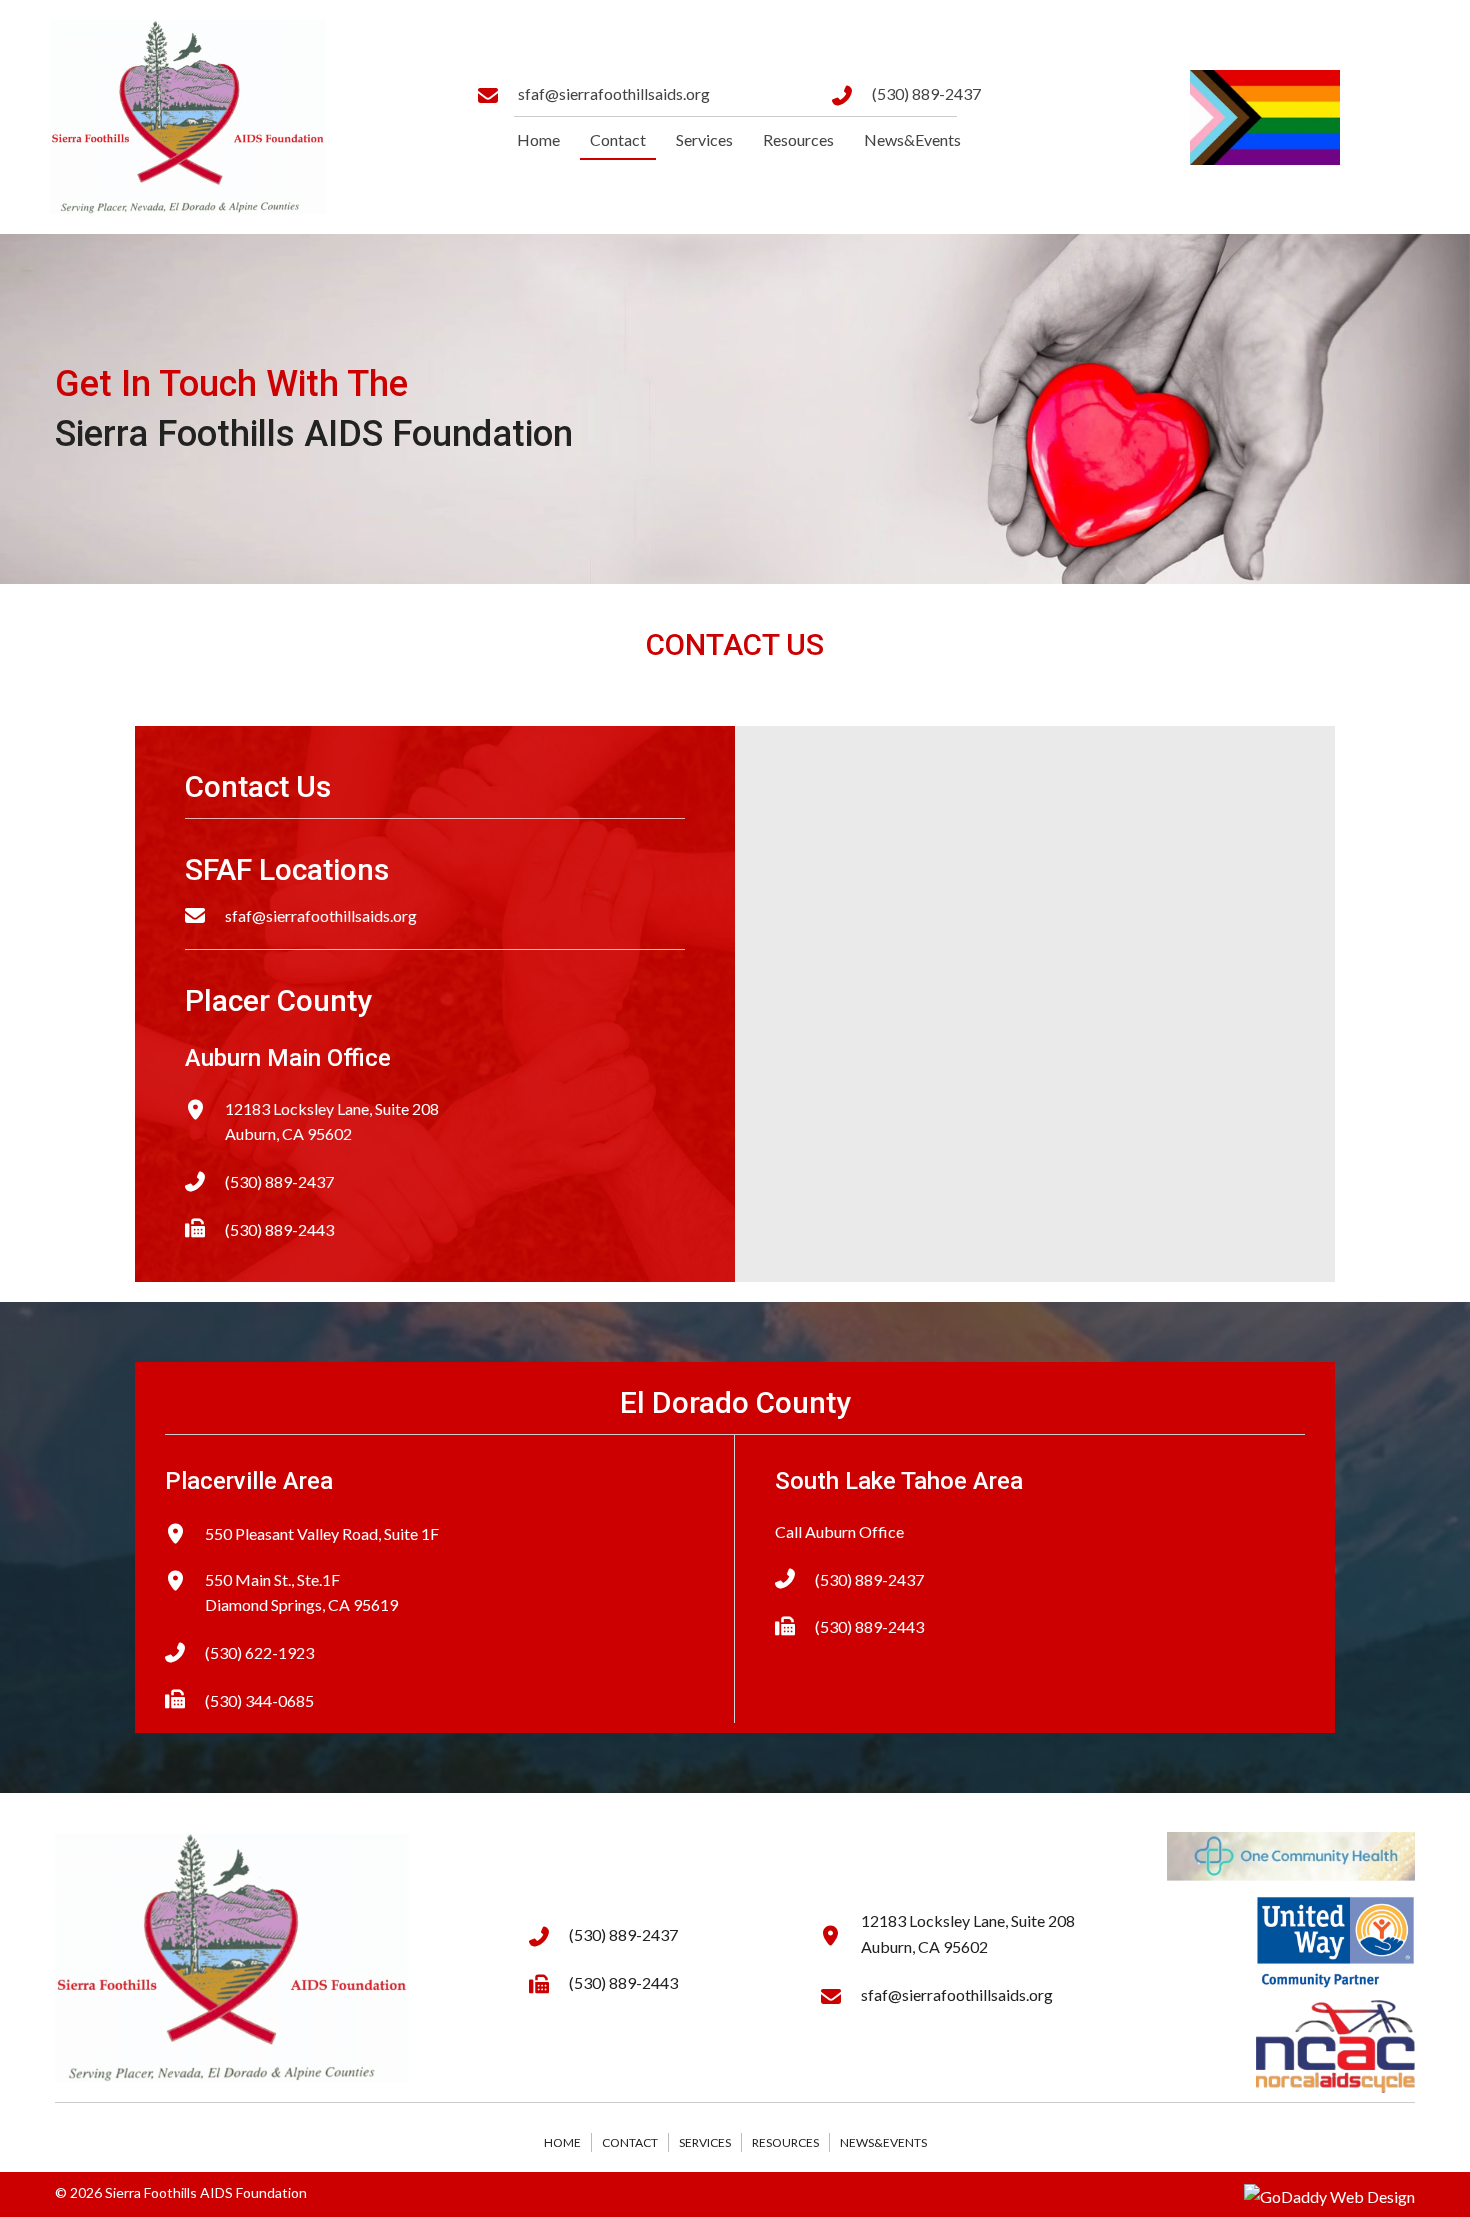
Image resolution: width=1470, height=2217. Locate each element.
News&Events (883, 2142)
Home (562, 2142)
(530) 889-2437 (926, 93)
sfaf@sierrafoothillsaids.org (614, 93)
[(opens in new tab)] (1291, 1854)
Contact (630, 2142)
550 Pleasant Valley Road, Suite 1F (322, 1533)
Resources (785, 2142)
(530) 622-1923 (259, 1652)
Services (705, 2142)
